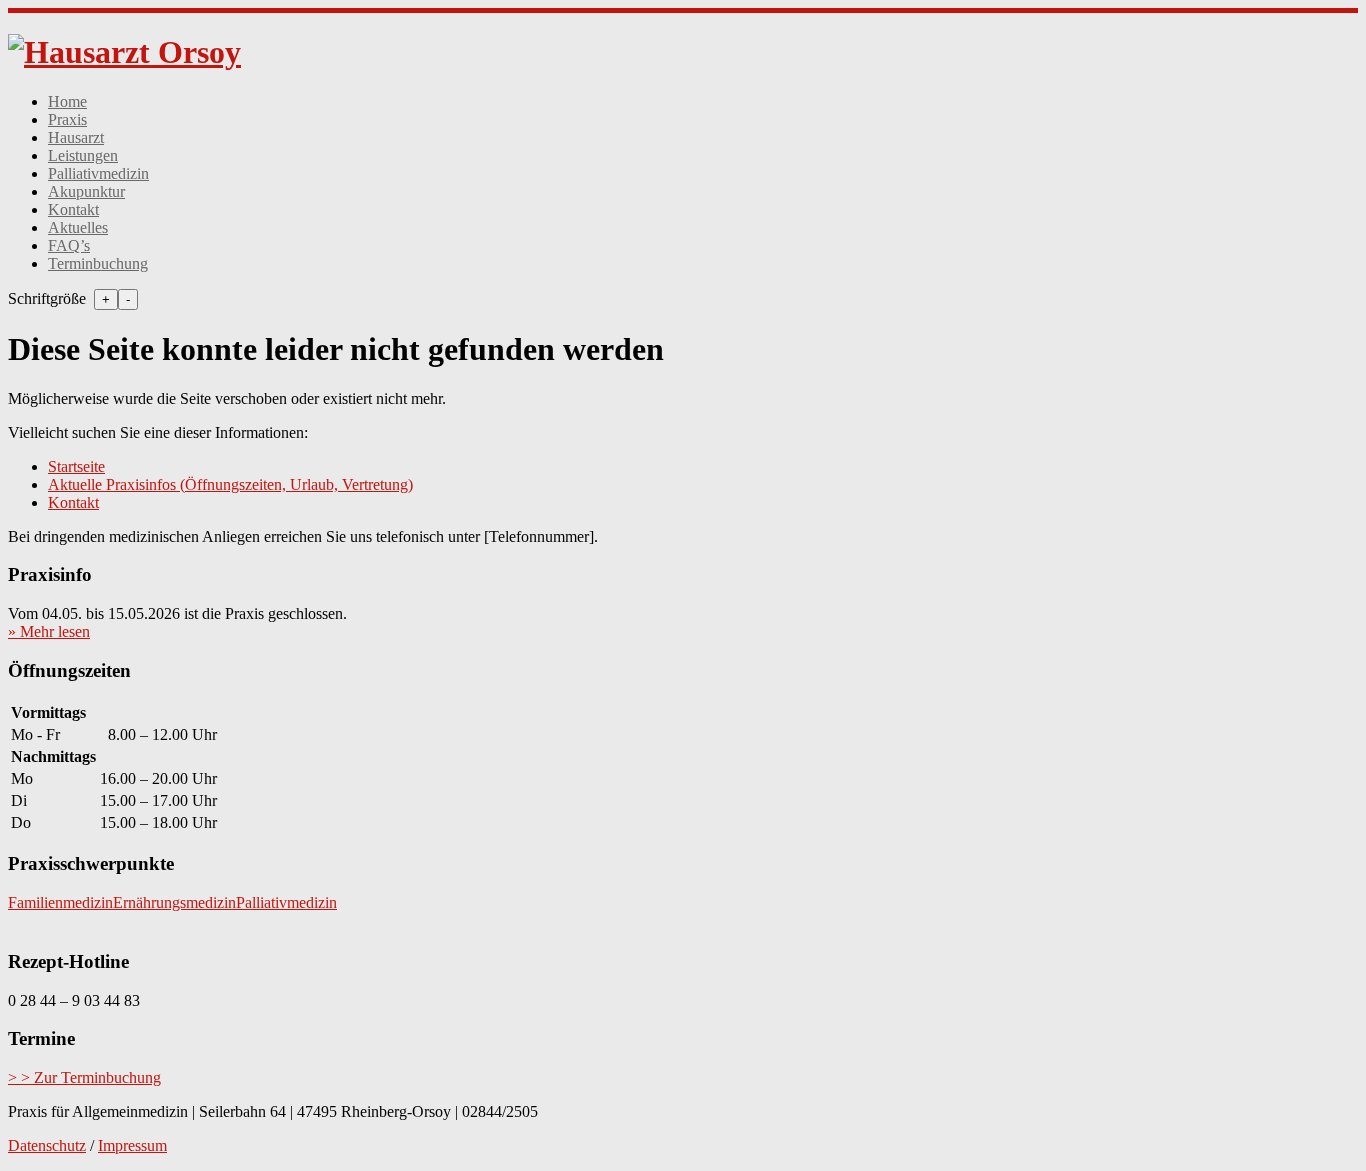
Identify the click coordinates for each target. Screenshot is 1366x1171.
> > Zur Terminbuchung (84, 1077)
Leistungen (83, 155)
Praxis (67, 119)
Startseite (76, 466)
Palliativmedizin (98, 173)
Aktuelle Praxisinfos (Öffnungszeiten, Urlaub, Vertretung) (230, 484)
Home (67, 101)
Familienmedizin (60, 902)
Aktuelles (78, 227)
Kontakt (73, 209)
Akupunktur (86, 191)
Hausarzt (76, 137)
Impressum (132, 1145)
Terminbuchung (98, 263)
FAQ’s (69, 245)
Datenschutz (47, 1145)
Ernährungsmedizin (174, 902)
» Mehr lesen (49, 631)
